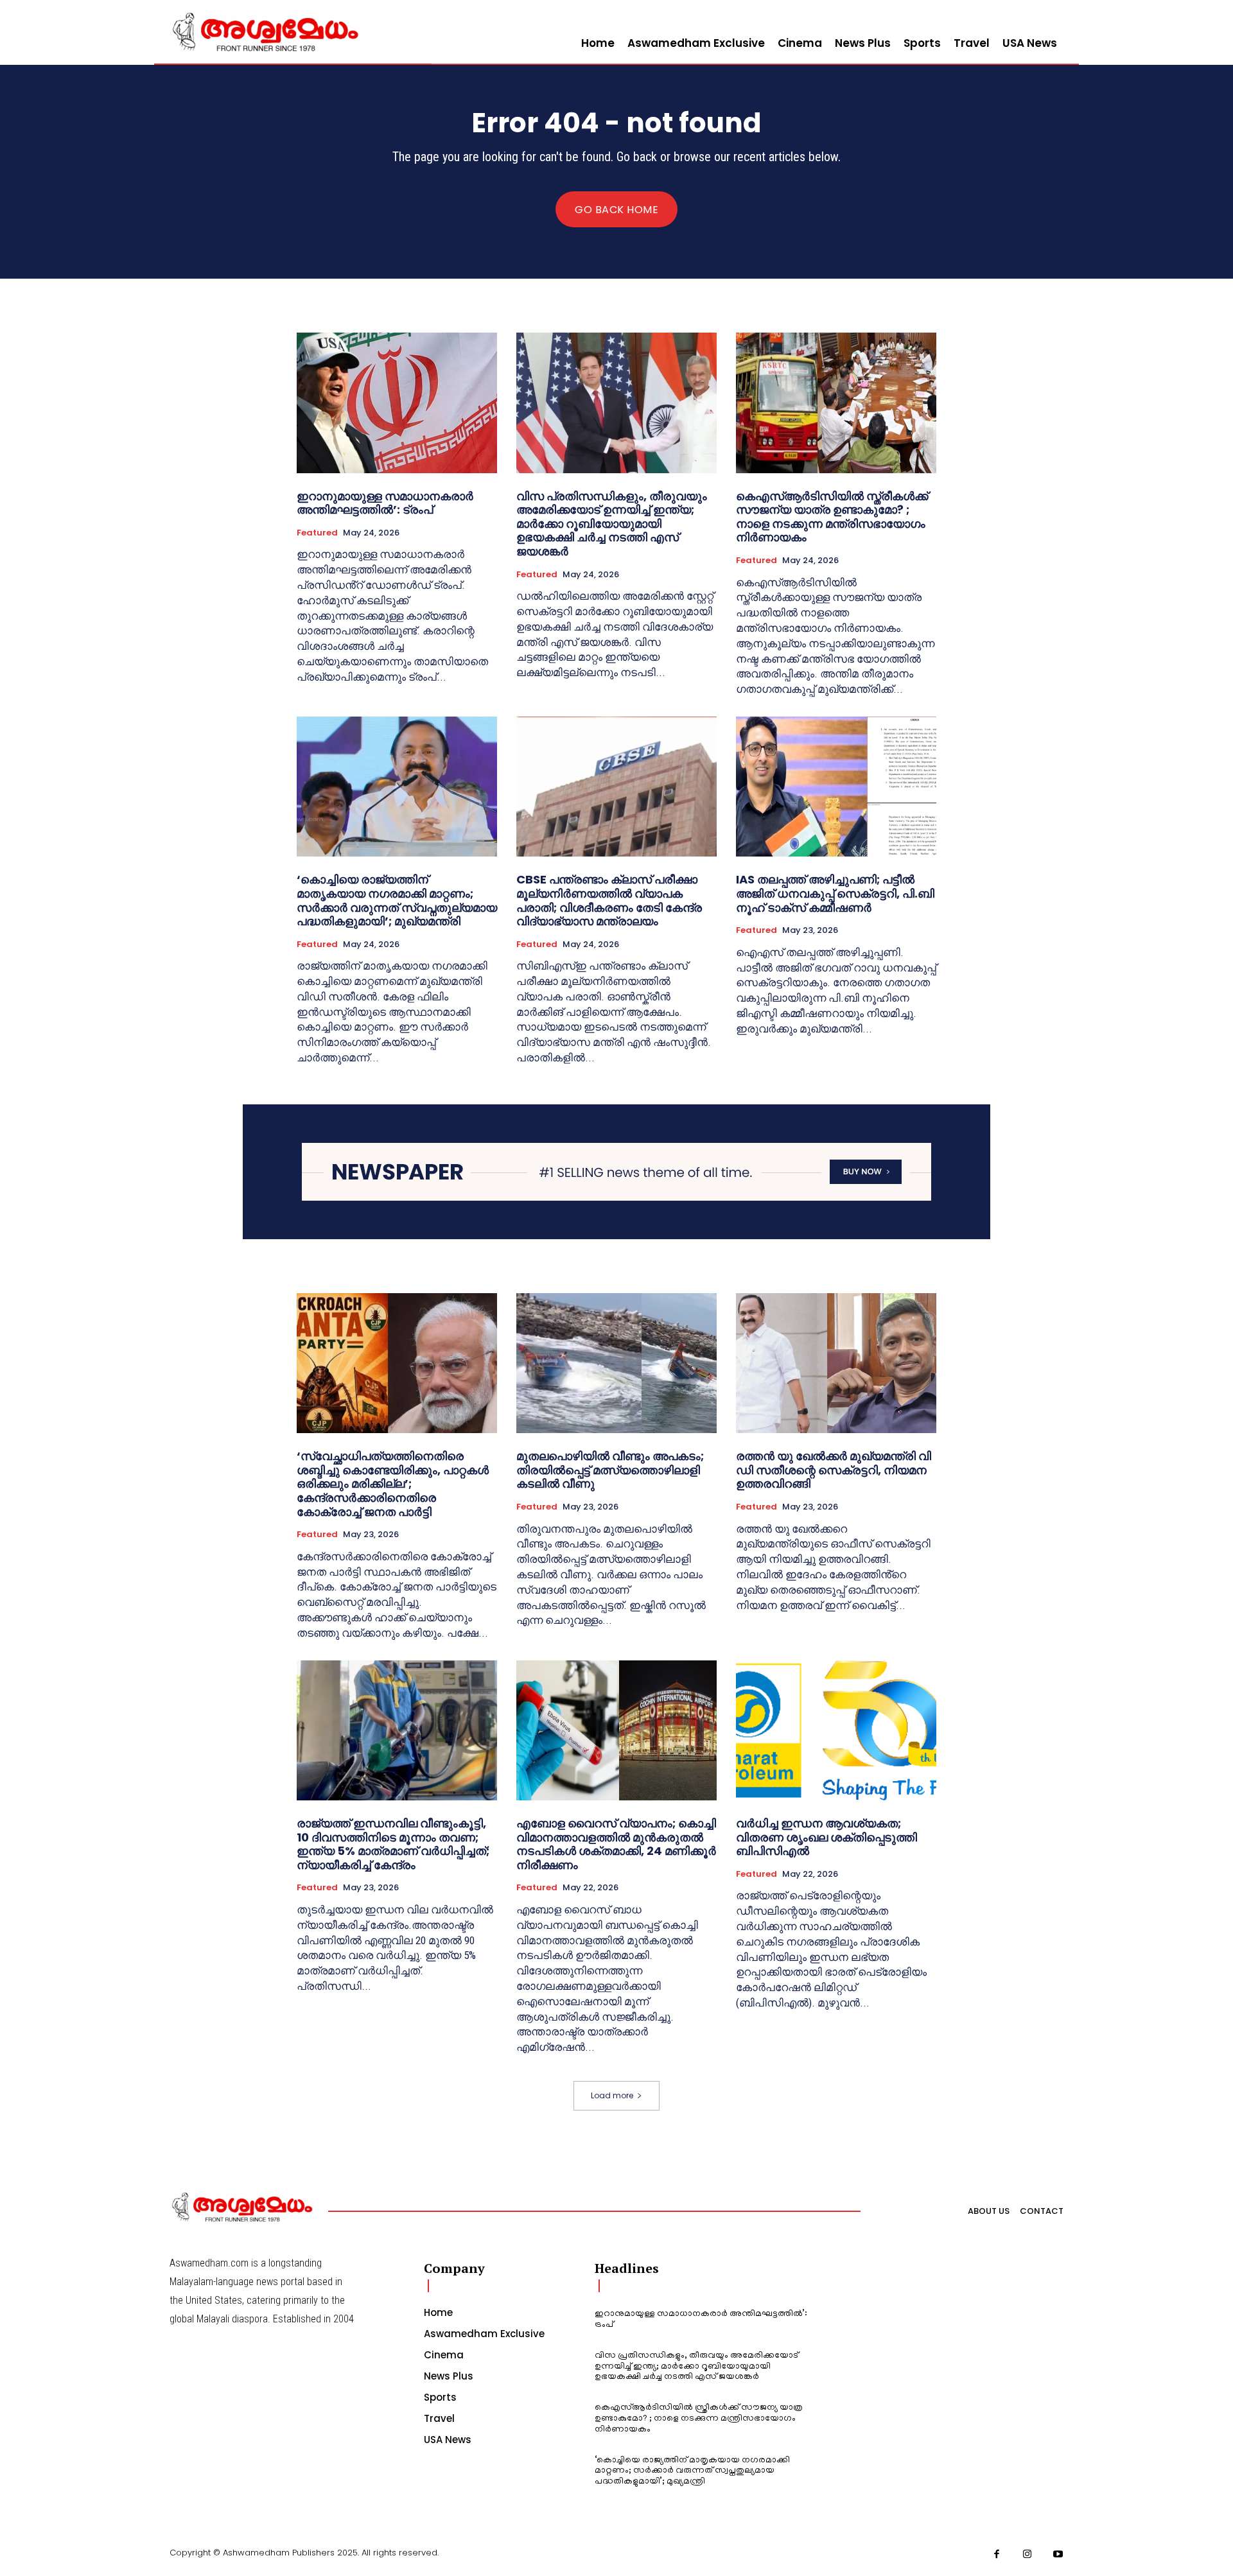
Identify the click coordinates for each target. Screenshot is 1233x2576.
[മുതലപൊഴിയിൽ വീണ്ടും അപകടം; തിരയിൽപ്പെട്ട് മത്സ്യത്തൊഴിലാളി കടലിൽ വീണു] (616, 1363)
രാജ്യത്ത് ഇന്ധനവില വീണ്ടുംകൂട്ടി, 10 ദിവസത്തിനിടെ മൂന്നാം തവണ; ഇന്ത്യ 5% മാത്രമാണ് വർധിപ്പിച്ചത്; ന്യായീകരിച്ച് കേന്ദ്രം (393, 1844)
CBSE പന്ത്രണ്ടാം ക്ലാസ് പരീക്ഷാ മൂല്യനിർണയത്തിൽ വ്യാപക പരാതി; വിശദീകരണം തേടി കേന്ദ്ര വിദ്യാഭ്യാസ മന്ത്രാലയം (609, 900)
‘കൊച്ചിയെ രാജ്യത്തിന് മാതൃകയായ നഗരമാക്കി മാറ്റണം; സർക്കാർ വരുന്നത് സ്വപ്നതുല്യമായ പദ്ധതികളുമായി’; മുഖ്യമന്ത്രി (397, 900)
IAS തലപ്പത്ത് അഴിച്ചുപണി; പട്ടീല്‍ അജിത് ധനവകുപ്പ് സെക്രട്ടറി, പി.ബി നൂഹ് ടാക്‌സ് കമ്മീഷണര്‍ (835, 893)
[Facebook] (997, 2555)
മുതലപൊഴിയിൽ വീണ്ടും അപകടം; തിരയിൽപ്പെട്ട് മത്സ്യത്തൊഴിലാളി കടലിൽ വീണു (610, 1470)
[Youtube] (1058, 2555)
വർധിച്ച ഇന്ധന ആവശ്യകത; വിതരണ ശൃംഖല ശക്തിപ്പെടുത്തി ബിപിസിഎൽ (826, 1837)
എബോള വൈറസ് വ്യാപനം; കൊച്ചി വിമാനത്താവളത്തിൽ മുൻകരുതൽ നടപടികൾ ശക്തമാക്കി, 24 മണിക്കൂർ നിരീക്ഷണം (616, 1844)
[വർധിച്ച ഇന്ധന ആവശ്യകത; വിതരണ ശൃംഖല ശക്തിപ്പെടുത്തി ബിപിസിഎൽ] (836, 1730)
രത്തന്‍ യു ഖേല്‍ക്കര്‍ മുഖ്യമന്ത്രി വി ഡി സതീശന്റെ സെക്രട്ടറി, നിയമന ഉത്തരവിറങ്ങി (834, 1470)
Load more (612, 2095)
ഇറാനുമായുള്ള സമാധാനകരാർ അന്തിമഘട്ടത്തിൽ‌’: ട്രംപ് (385, 503)
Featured (317, 533)
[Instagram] (1027, 2555)
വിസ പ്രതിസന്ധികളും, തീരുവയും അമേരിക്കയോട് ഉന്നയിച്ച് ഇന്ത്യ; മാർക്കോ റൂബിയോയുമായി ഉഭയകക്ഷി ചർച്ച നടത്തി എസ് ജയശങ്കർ (612, 524)
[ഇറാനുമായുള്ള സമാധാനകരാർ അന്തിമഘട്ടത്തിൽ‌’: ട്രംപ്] (397, 403)
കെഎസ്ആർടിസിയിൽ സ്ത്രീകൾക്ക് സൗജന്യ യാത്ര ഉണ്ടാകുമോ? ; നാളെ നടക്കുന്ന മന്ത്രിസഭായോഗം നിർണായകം (832, 517)
